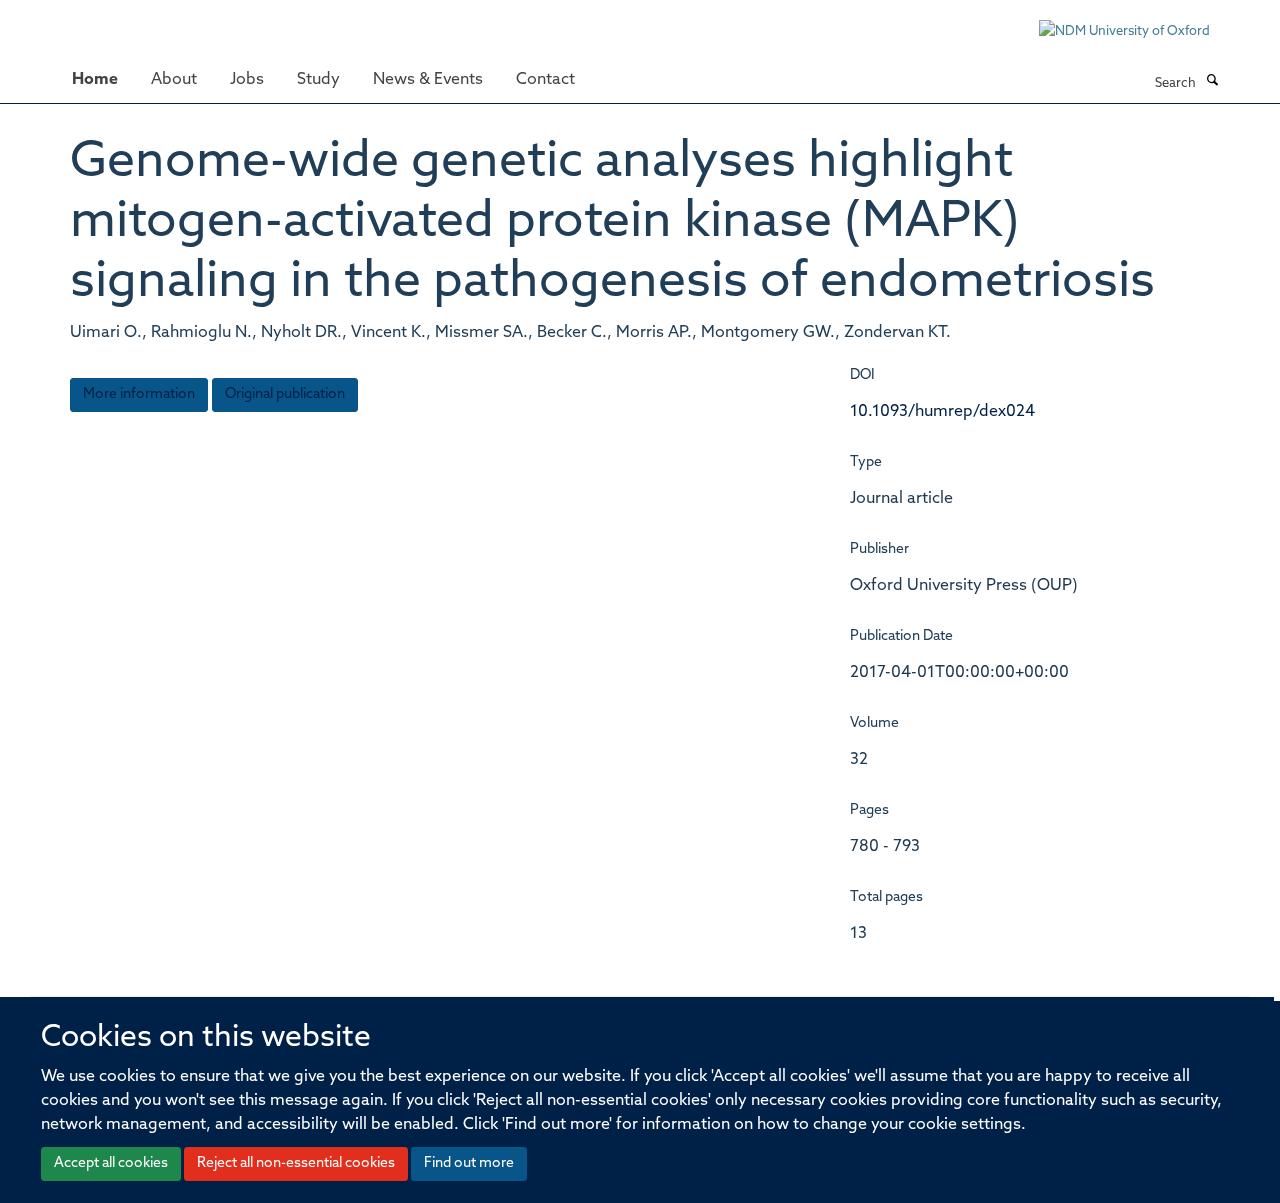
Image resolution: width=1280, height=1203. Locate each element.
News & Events (428, 80)
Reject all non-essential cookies (296, 1163)
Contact (545, 80)
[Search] (1212, 82)
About (174, 80)
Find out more (469, 1163)
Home (95, 80)
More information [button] (139, 394)
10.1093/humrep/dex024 (942, 412)
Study (318, 80)
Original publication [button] (285, 394)
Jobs (247, 80)
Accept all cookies (111, 1163)
